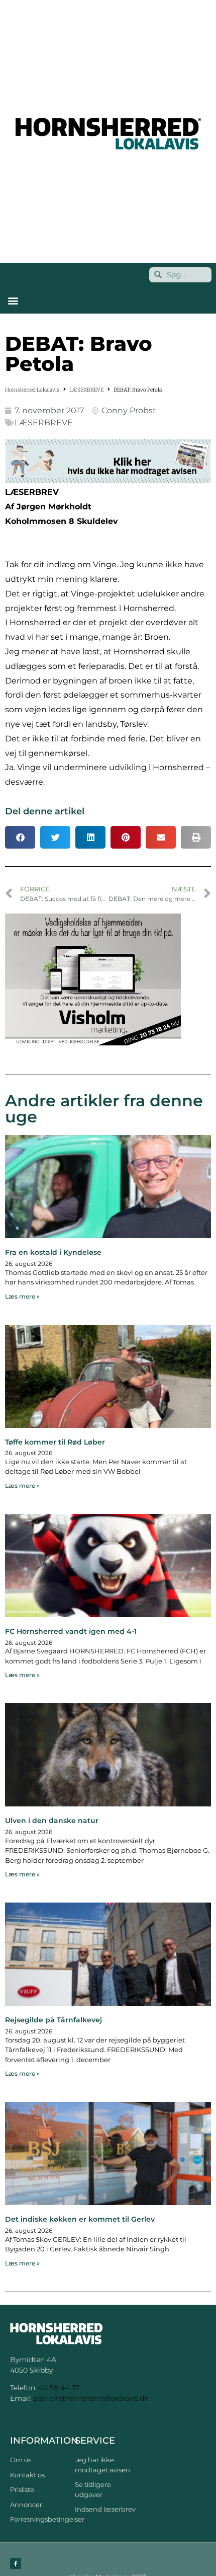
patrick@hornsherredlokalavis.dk (91, 2398)
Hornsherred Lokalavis (32, 390)
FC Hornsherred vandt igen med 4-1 (71, 1631)
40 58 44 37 (59, 2388)
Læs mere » (22, 1296)
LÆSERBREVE (86, 390)
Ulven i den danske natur (52, 1821)
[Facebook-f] (16, 2563)
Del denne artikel (45, 811)
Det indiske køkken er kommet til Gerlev (80, 2219)
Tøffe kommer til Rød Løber (55, 1442)
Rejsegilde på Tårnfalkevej (53, 2020)
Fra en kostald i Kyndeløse (53, 1252)
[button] (13, 301)
